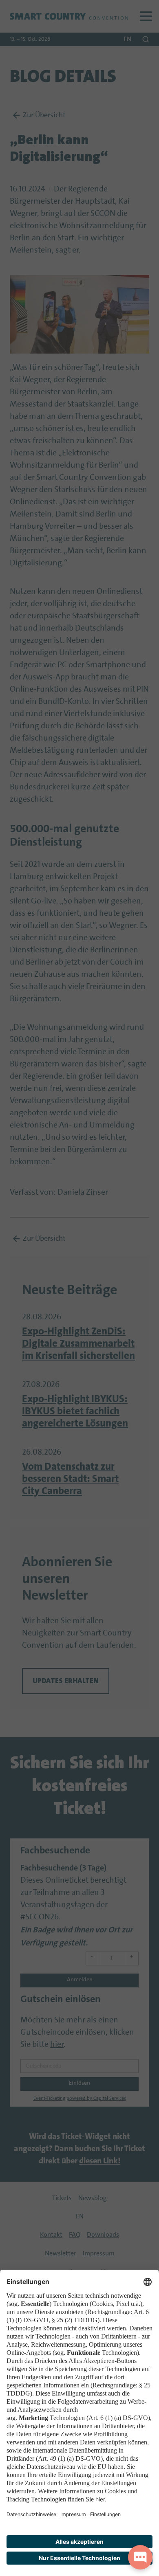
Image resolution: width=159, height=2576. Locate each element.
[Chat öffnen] (140, 2557)
